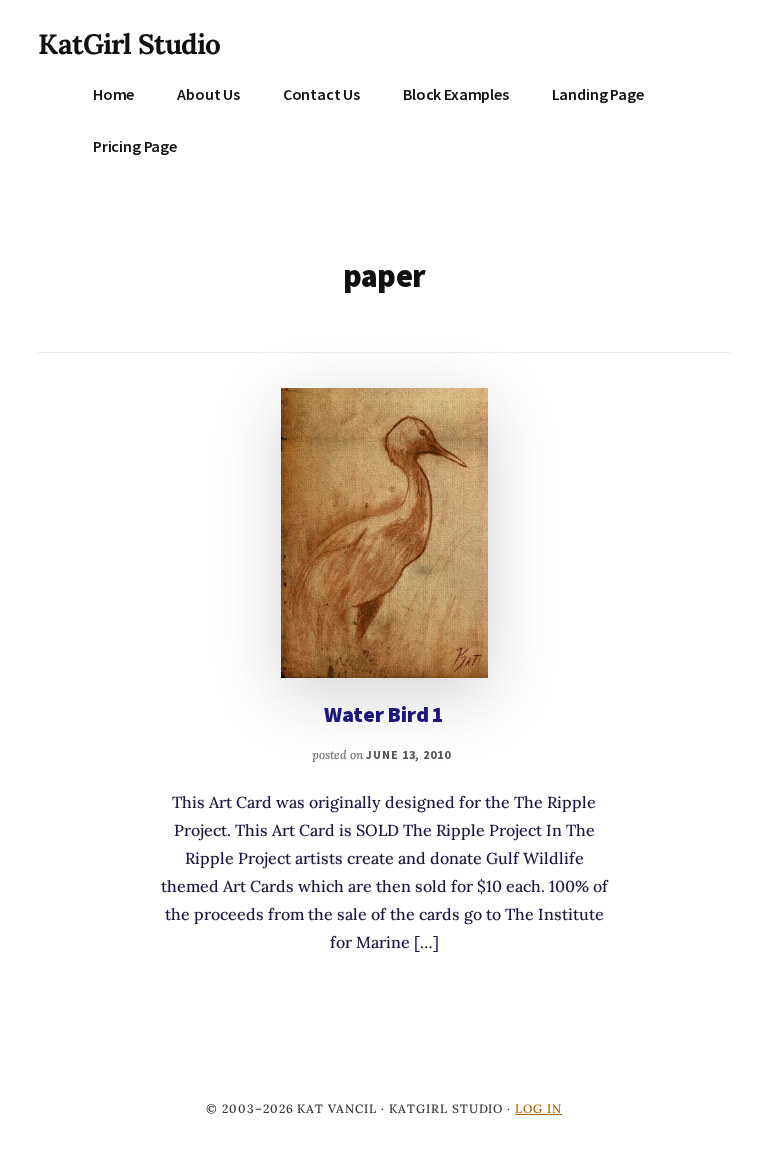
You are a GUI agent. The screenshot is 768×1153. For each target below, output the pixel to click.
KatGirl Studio (129, 44)
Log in (538, 1108)
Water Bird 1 (384, 714)
